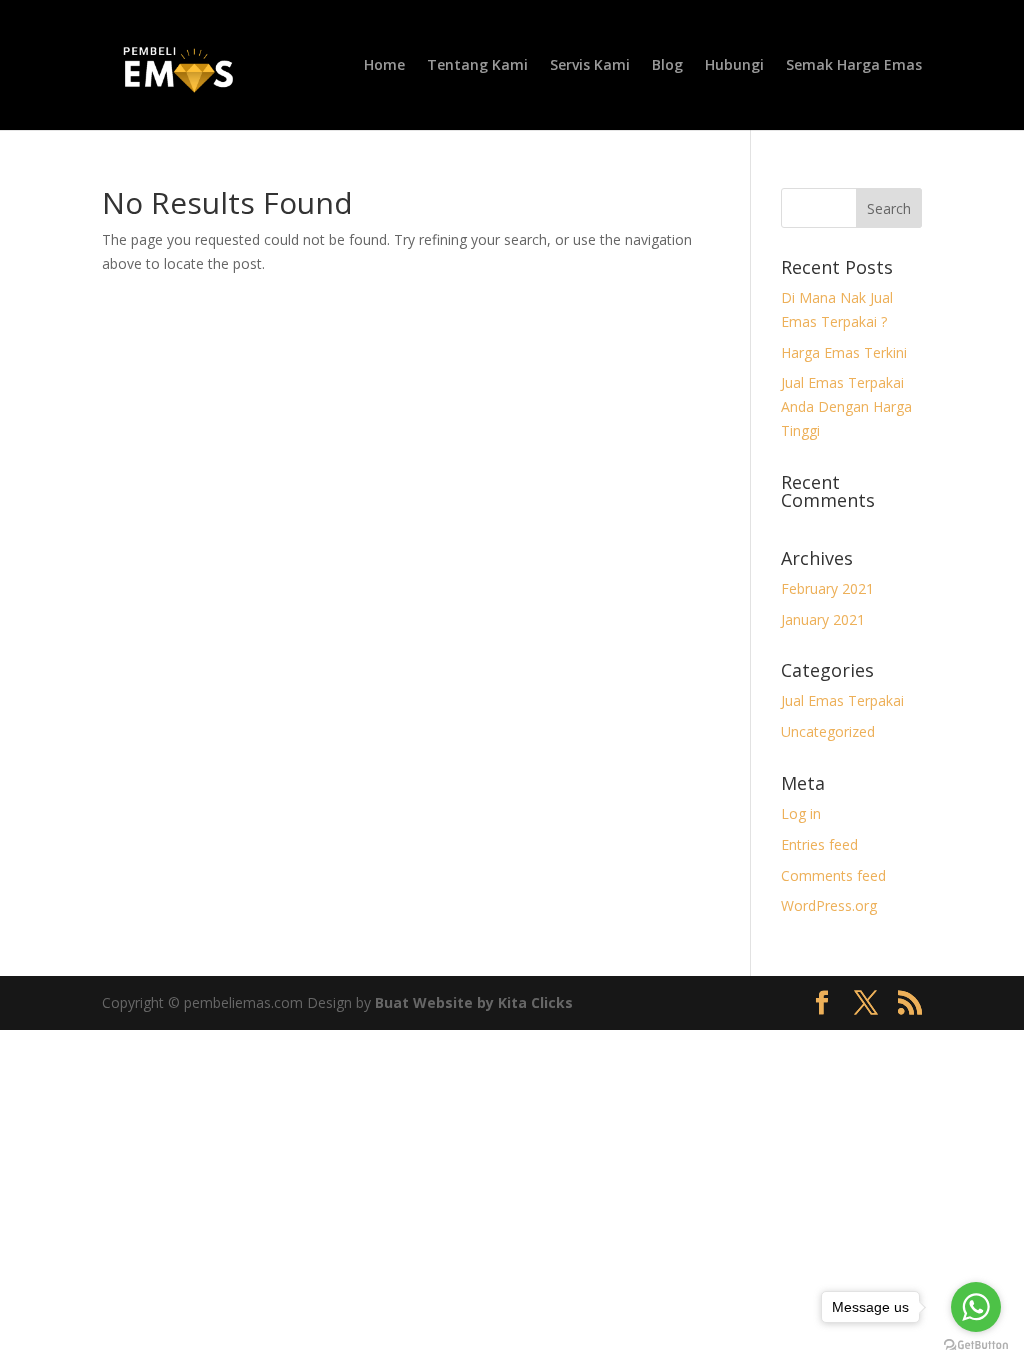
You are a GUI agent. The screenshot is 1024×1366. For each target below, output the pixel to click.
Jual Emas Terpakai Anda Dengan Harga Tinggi (846, 406)
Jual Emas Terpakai (842, 700)
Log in (801, 813)
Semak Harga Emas (854, 66)
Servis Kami (590, 66)
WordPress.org (829, 905)
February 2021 (827, 588)
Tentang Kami (477, 66)
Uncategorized (828, 731)
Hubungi (734, 66)
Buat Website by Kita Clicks (474, 1002)
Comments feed (833, 875)
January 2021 (823, 619)
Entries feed (819, 844)
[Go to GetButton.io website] (976, 1345)
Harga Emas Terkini (844, 352)
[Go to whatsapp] (976, 1307)
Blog (667, 66)
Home (384, 66)
